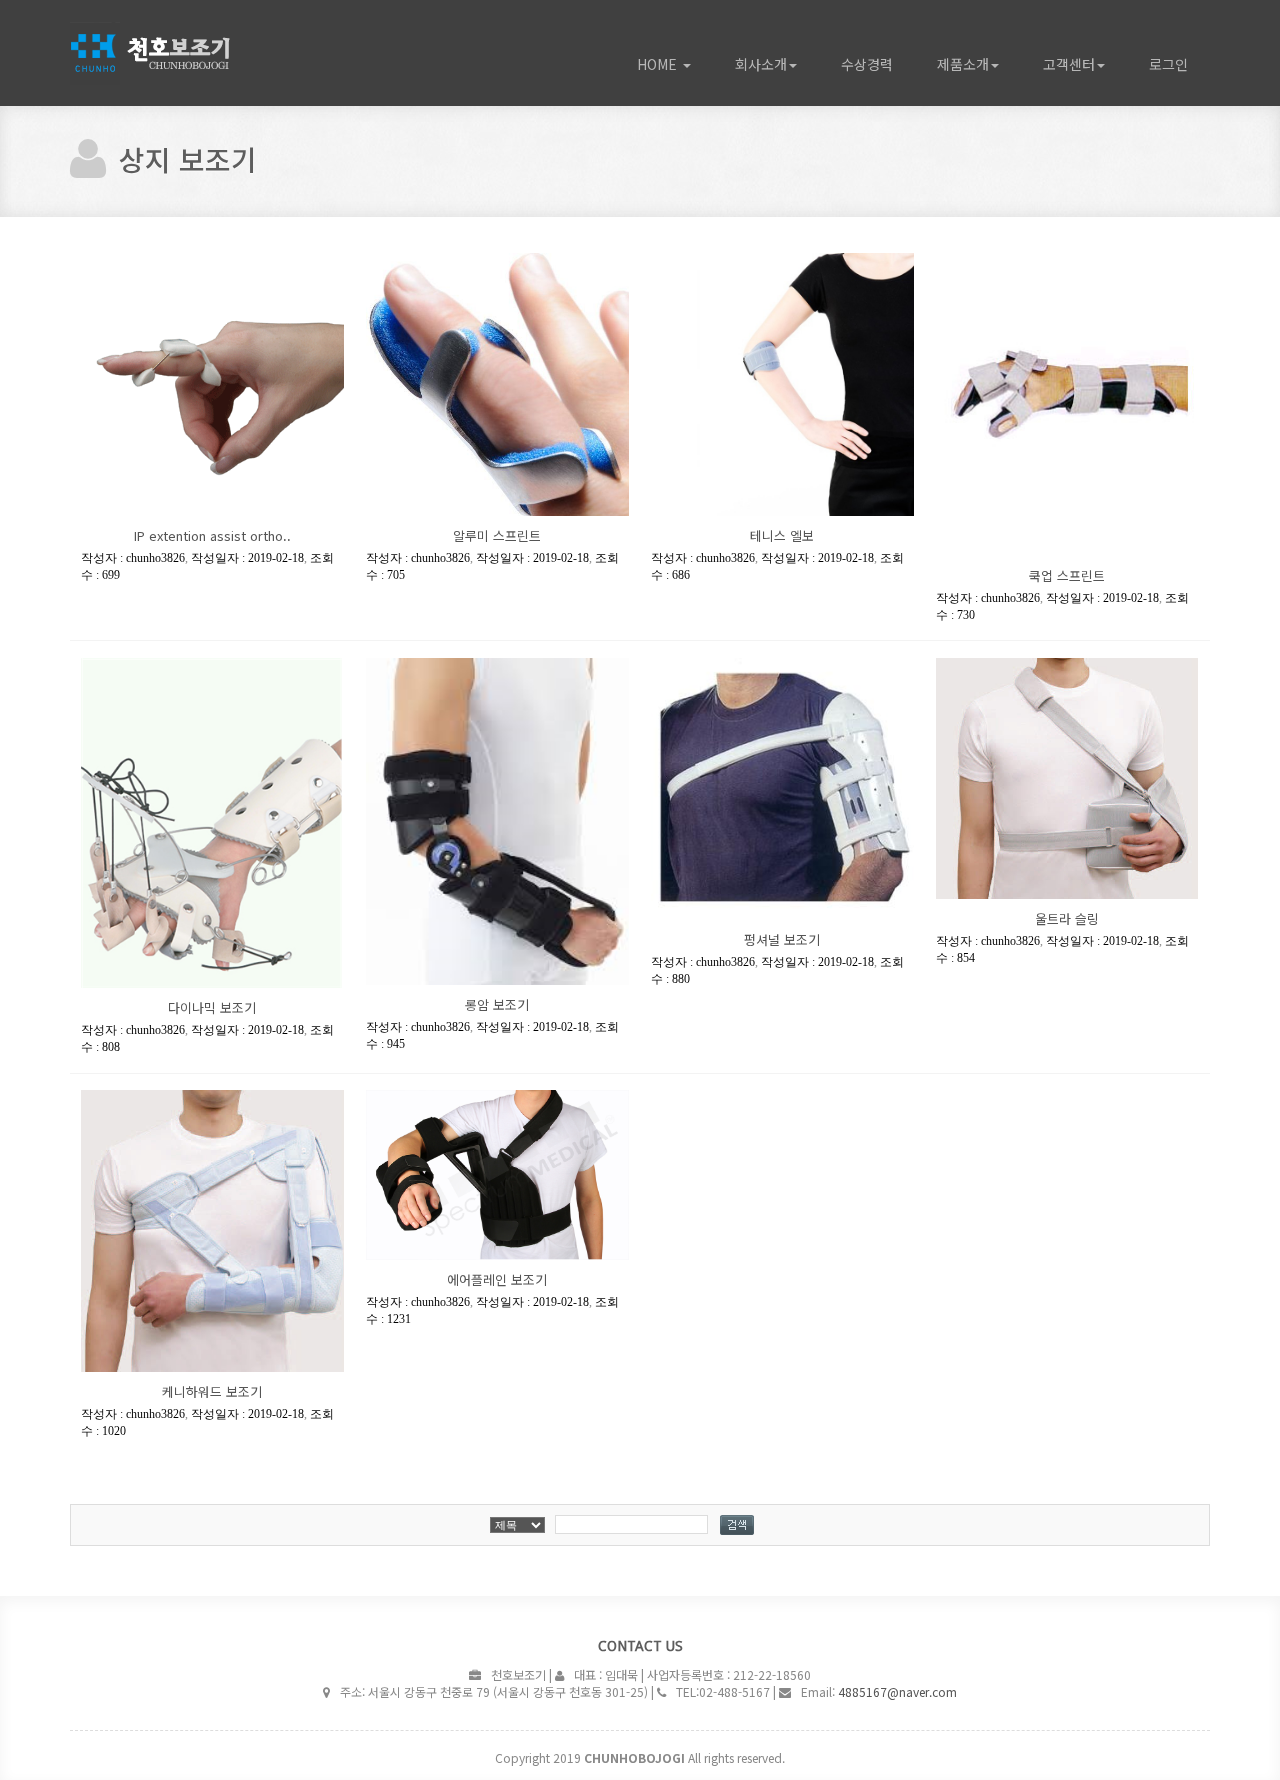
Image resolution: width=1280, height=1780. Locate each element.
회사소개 (761, 64)
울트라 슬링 (1067, 918)
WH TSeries (180, 53)
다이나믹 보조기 (212, 1007)
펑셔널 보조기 (782, 939)
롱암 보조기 (497, 1004)
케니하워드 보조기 (212, 1391)
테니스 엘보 (782, 535)
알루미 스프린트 (497, 535)
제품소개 (963, 64)
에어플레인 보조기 (497, 1279)
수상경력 (867, 64)
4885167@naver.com (897, 1691)
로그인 (1168, 64)
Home (659, 64)
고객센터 (1069, 64)
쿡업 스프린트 (1067, 575)
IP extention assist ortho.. (212, 535)
